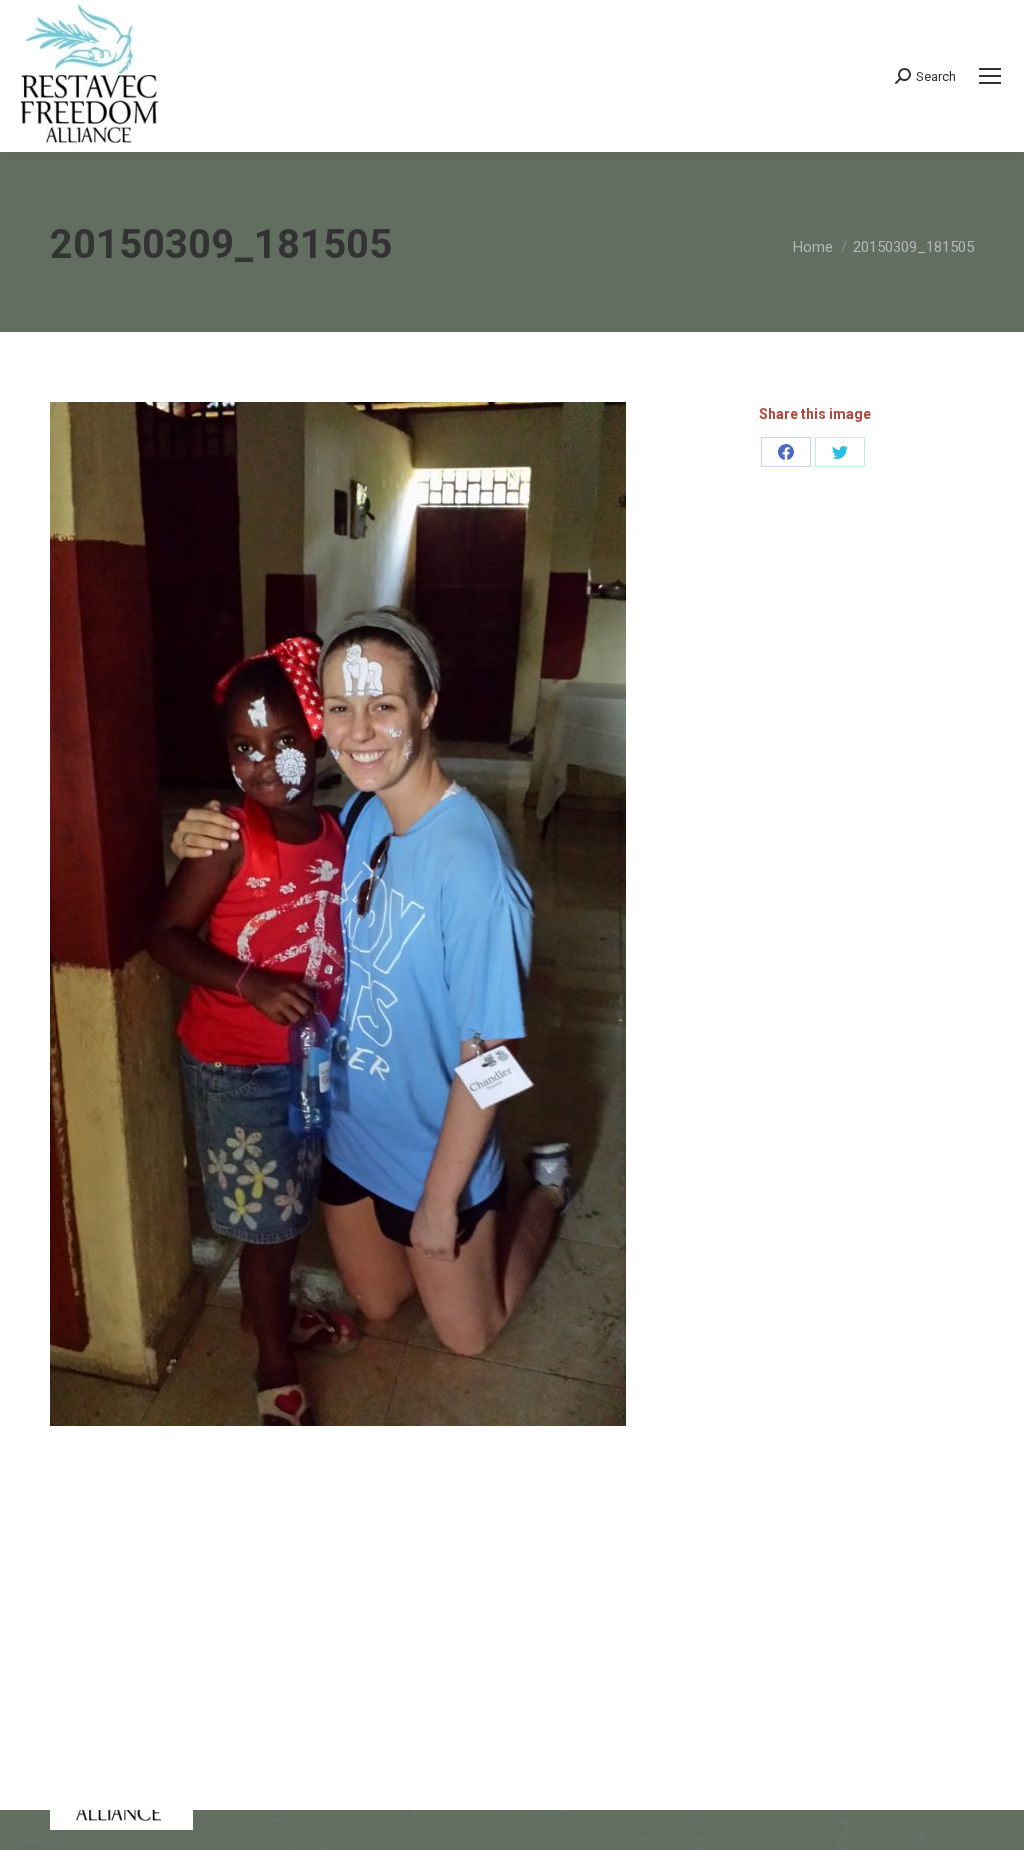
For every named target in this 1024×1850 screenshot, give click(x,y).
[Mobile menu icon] (990, 76)
